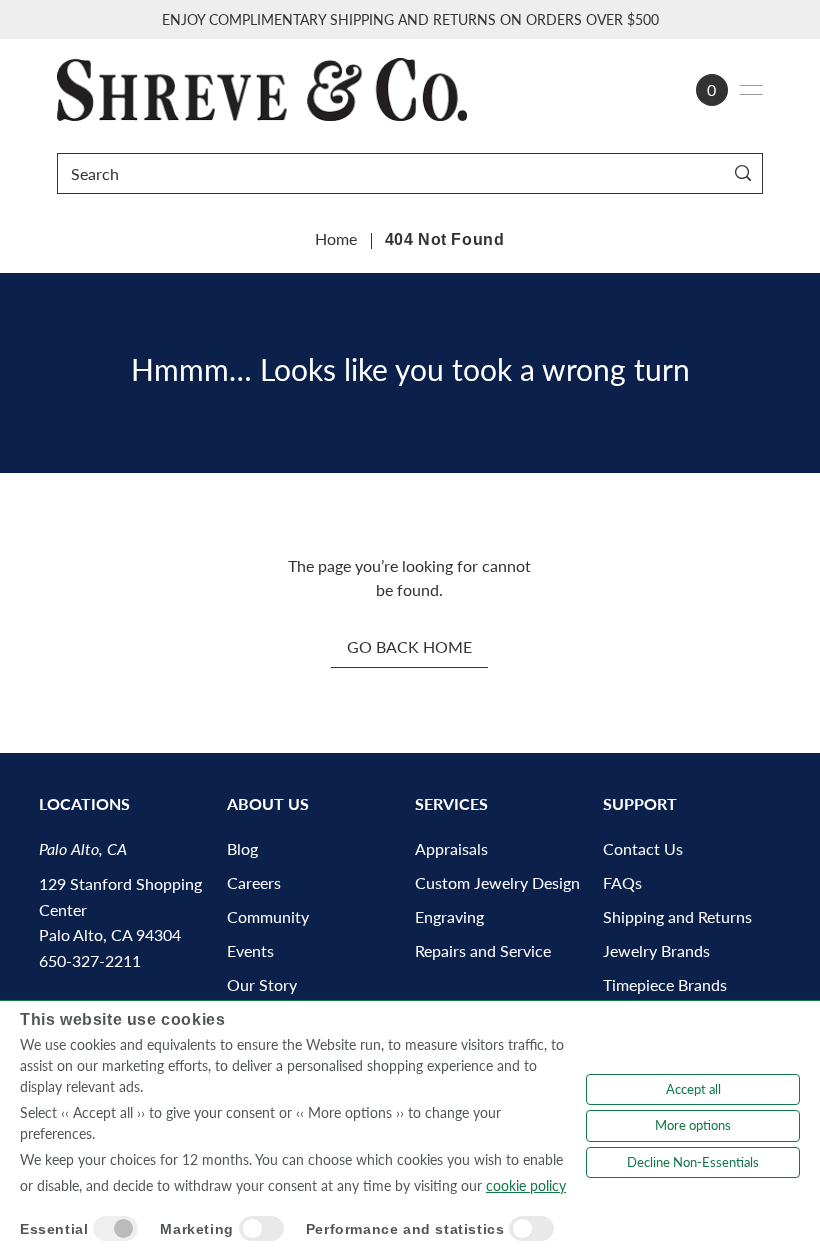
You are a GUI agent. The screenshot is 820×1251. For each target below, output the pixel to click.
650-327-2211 (90, 960)
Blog (242, 848)
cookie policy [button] (526, 1185)
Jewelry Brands (656, 950)
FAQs (622, 882)
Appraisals (451, 848)
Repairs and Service (483, 950)
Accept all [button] (693, 1089)
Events (250, 950)
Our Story (262, 984)
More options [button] (693, 1125)
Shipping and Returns (677, 916)
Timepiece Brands (665, 984)
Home (336, 238)
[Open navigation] (751, 90)
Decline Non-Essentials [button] (693, 1162)
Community (268, 916)
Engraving (449, 916)
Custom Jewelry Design (497, 882)
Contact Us (643, 848)
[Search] (743, 173)
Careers (254, 882)
